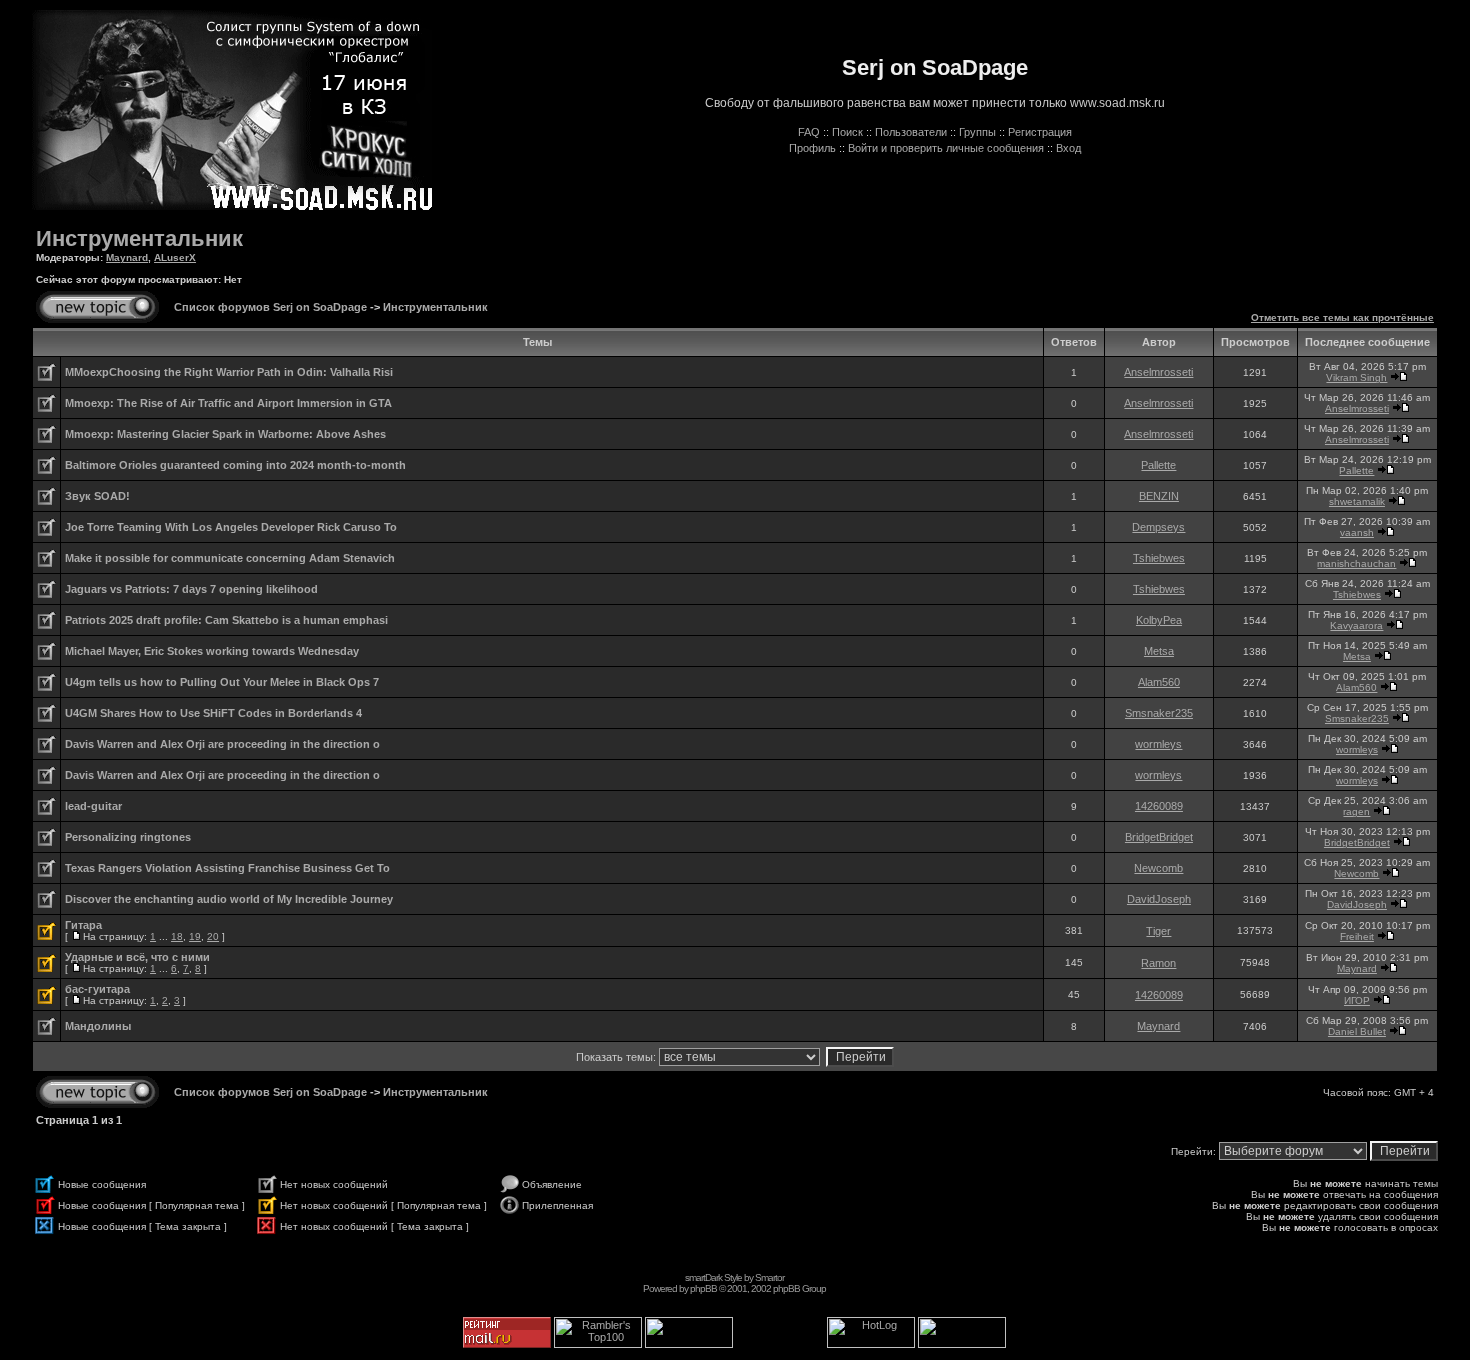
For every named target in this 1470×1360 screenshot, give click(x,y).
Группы (977, 132)
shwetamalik (1357, 501)
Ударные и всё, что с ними (137, 957)
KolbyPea (1159, 620)
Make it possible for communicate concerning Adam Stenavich (230, 558)
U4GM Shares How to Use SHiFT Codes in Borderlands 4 (213, 713)
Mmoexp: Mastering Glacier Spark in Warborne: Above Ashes (225, 434)
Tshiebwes (1159, 558)
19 (195, 936)
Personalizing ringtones (128, 837)
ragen (1356, 811)
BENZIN (1159, 496)
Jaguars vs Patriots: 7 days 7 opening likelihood (191, 589)
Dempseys (1158, 527)
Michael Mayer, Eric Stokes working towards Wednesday (212, 651)
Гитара (83, 925)
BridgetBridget (1159, 837)
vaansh (1357, 532)
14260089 (1159, 806)
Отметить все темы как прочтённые (1342, 317)
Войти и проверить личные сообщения (946, 148)
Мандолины (98, 1026)
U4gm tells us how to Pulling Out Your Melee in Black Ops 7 (222, 682)
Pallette (1158, 465)
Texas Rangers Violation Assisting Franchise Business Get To (227, 868)
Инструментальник (139, 238)
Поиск (847, 132)
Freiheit (1357, 936)
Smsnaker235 (1159, 713)
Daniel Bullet (1357, 1031)
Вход (1068, 148)
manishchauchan (1356, 563)
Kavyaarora (1356, 625)
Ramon (1158, 963)
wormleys (1158, 744)
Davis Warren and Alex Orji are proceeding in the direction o (222, 744)
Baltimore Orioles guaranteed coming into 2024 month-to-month (235, 465)
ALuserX (175, 257)
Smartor (769, 1277)
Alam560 (1159, 682)
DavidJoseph (1159, 899)
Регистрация (1040, 132)
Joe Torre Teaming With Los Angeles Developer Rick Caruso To (231, 527)
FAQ (809, 132)
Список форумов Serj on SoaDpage (270, 307)
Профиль (812, 148)
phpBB (703, 1288)
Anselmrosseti (1158, 372)
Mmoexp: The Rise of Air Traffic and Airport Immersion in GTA (228, 403)
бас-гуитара (97, 989)
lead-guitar (93, 806)
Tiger (1158, 931)
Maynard (127, 257)
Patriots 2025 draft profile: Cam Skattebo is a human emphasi (226, 620)
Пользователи (911, 132)
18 (177, 936)
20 (213, 936)
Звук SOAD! (97, 496)
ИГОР (1357, 1000)
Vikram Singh (1356, 377)
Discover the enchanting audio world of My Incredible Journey (229, 899)
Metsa (1159, 651)
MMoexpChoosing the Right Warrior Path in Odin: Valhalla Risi (229, 372)
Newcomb (1158, 868)
